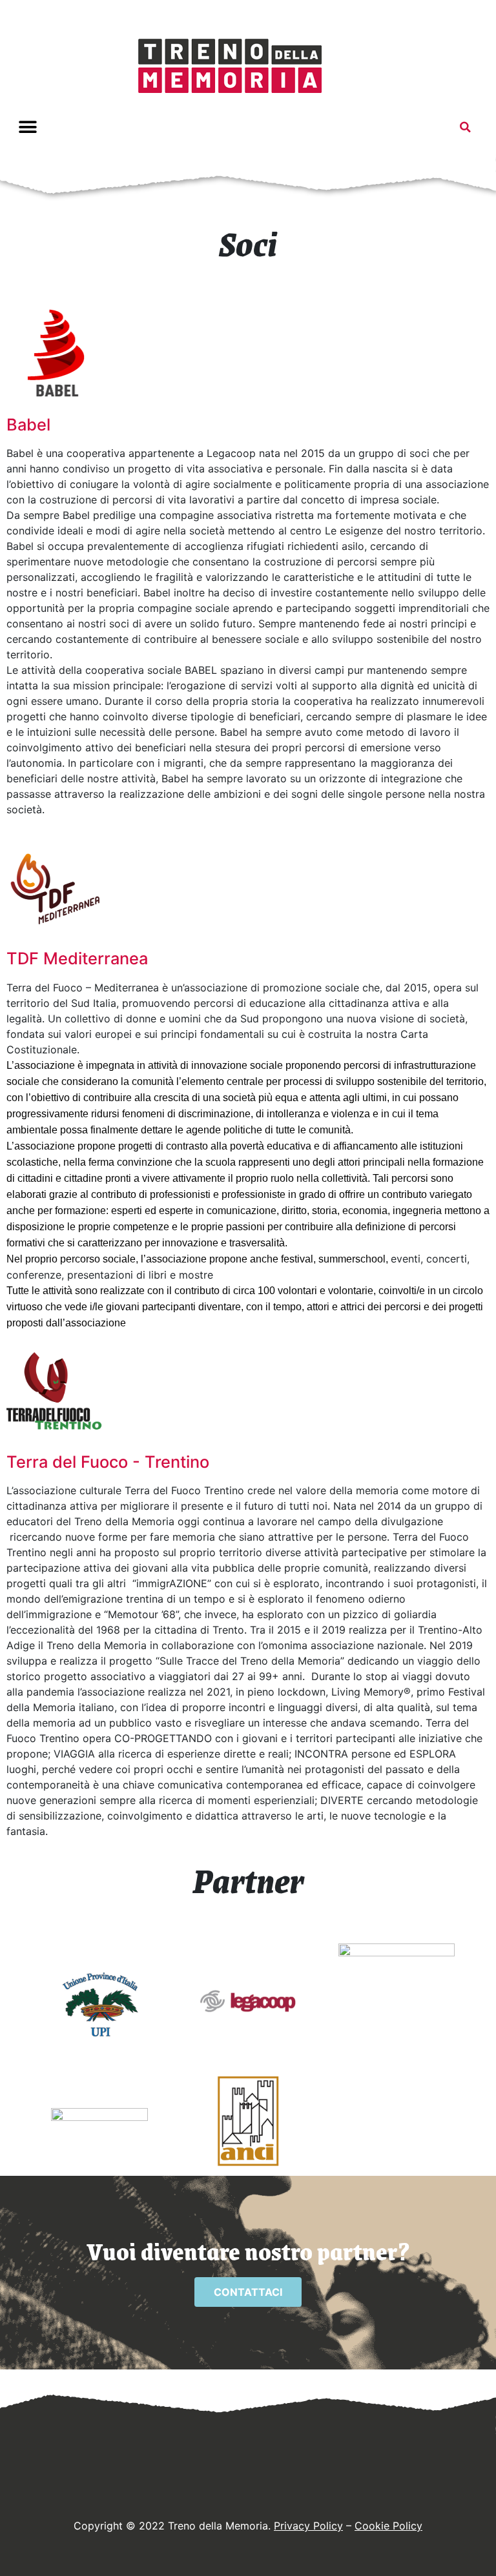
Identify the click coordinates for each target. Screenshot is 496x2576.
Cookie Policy (388, 2526)
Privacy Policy (308, 2526)
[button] (27, 127)
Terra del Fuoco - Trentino (108, 1462)
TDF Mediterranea (77, 958)
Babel (28, 424)
